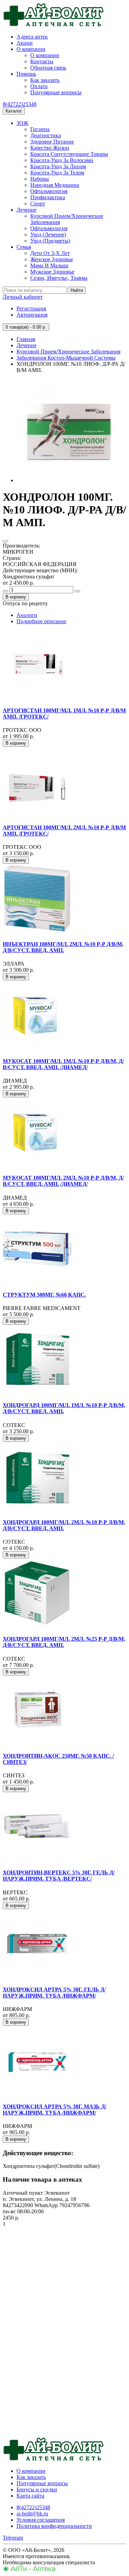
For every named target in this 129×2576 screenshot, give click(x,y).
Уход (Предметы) (50, 241)
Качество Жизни (50, 148)
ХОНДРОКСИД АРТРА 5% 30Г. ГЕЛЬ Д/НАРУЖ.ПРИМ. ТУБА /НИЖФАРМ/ (54, 1993)
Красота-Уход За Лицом (58, 166)
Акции (25, 43)
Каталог (14, 111)
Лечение (26, 210)
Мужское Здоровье (52, 272)
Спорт (38, 204)
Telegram (13, 2538)
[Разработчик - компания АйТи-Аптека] (29, 2570)
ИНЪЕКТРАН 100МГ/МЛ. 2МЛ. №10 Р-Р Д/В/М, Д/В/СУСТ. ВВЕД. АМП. (63, 947)
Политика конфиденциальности (54, 2526)
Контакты (42, 61)
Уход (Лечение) (48, 235)
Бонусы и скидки (37, 2489)
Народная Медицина (55, 185)
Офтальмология (49, 191)
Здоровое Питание (52, 142)
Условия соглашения (41, 2520)
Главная (26, 339)
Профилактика (48, 197)
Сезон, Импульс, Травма (59, 278)
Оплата (39, 86)
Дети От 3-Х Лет (50, 253)
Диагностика (46, 135)
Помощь (26, 74)
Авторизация (32, 315)
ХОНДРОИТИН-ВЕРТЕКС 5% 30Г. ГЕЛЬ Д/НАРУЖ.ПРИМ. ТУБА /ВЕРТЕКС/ (59, 1876)
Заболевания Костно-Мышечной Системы (66, 358)
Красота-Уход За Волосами (62, 160)
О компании (31, 49)
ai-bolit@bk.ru (32, 2514)
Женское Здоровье (52, 259)
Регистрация (31, 308)
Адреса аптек (32, 37)
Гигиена (40, 129)
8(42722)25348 (20, 104)
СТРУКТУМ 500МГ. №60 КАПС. (44, 1295)
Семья (24, 247)
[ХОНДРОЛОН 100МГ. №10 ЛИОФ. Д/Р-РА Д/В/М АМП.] (68, 480)
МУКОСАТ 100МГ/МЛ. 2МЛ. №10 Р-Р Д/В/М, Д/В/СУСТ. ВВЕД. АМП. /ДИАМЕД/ (63, 1181)
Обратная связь (48, 68)
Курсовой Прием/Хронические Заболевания (68, 352)
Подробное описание (41, 621)
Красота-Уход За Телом (57, 173)
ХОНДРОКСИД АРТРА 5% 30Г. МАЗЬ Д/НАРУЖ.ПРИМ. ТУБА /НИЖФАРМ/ (55, 2110)
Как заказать (45, 80)
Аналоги (27, 615)
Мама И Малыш (49, 265)
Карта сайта (30, 2496)
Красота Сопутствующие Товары (69, 154)
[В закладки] (6, 541)
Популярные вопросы (56, 92)
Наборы (40, 179)
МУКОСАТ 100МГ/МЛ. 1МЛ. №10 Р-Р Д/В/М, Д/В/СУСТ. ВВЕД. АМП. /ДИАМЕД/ (63, 1064)
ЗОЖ (22, 123)
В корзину (16, 597)
